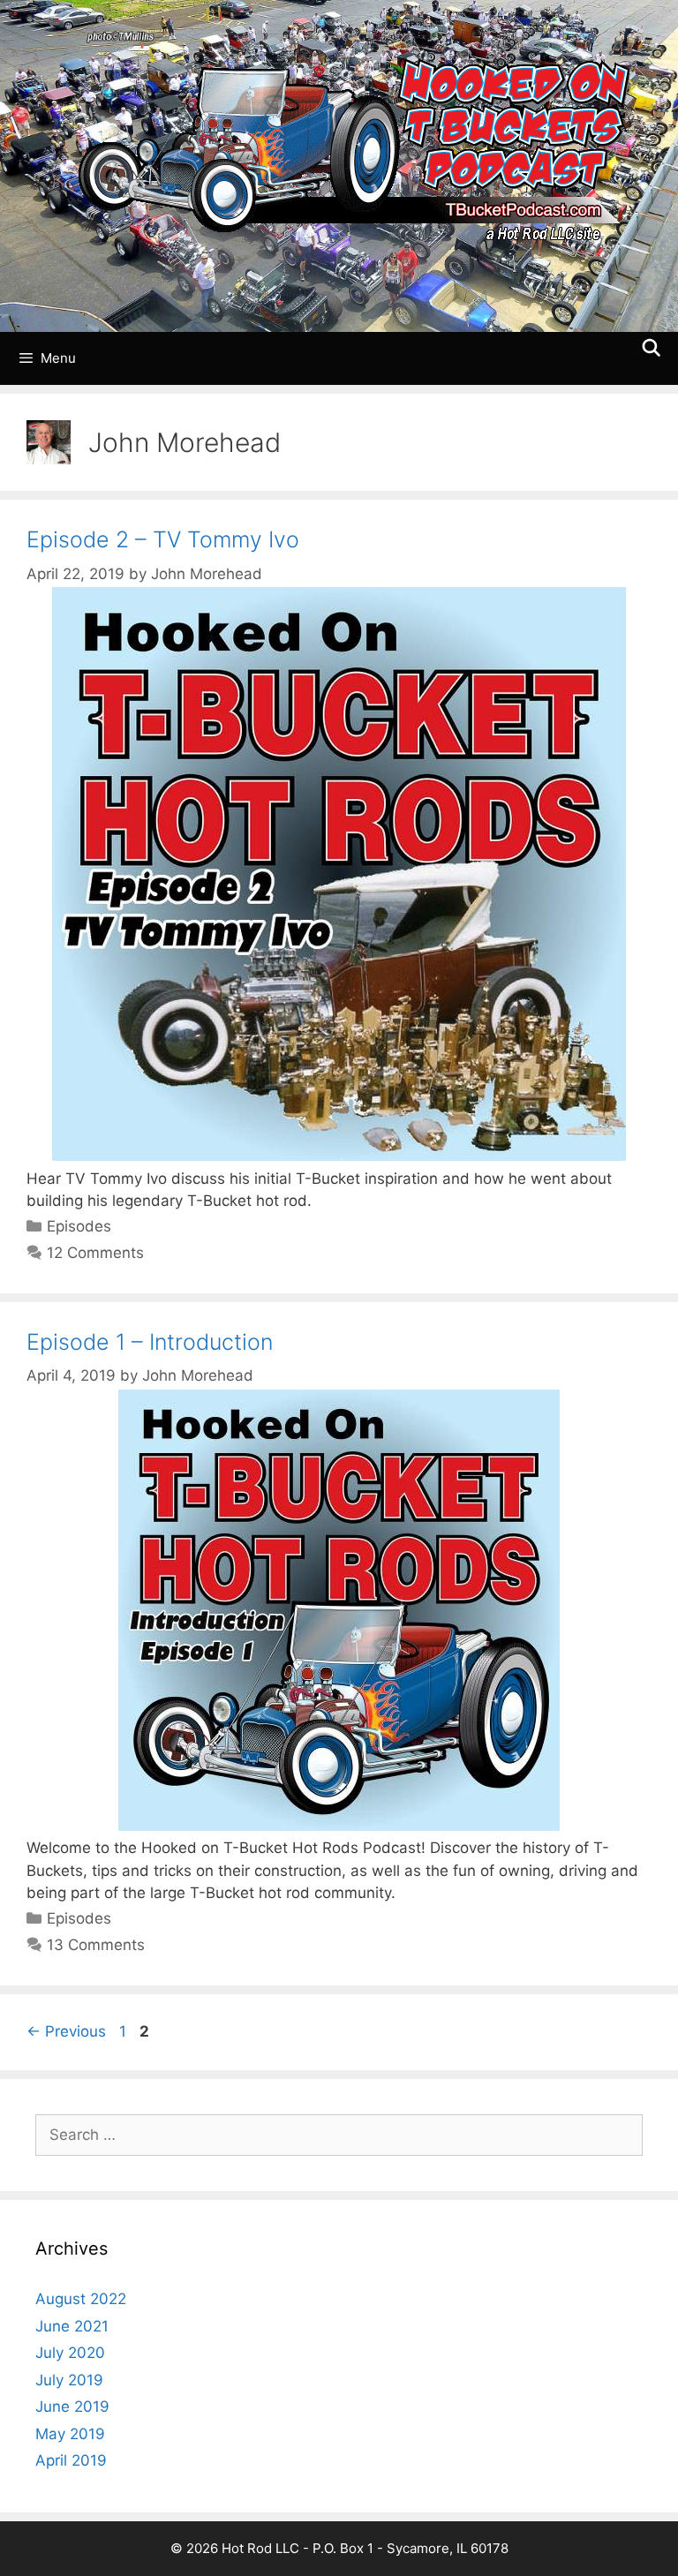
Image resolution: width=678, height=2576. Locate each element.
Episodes (79, 1226)
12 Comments (95, 1253)
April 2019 (71, 2460)
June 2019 (72, 2407)
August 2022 (81, 2299)
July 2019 (69, 2380)
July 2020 (70, 2353)
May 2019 (70, 2434)
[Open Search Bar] (652, 349)
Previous (66, 2031)
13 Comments (96, 1945)
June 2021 (72, 2326)
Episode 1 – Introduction (150, 1342)
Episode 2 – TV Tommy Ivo (163, 539)
